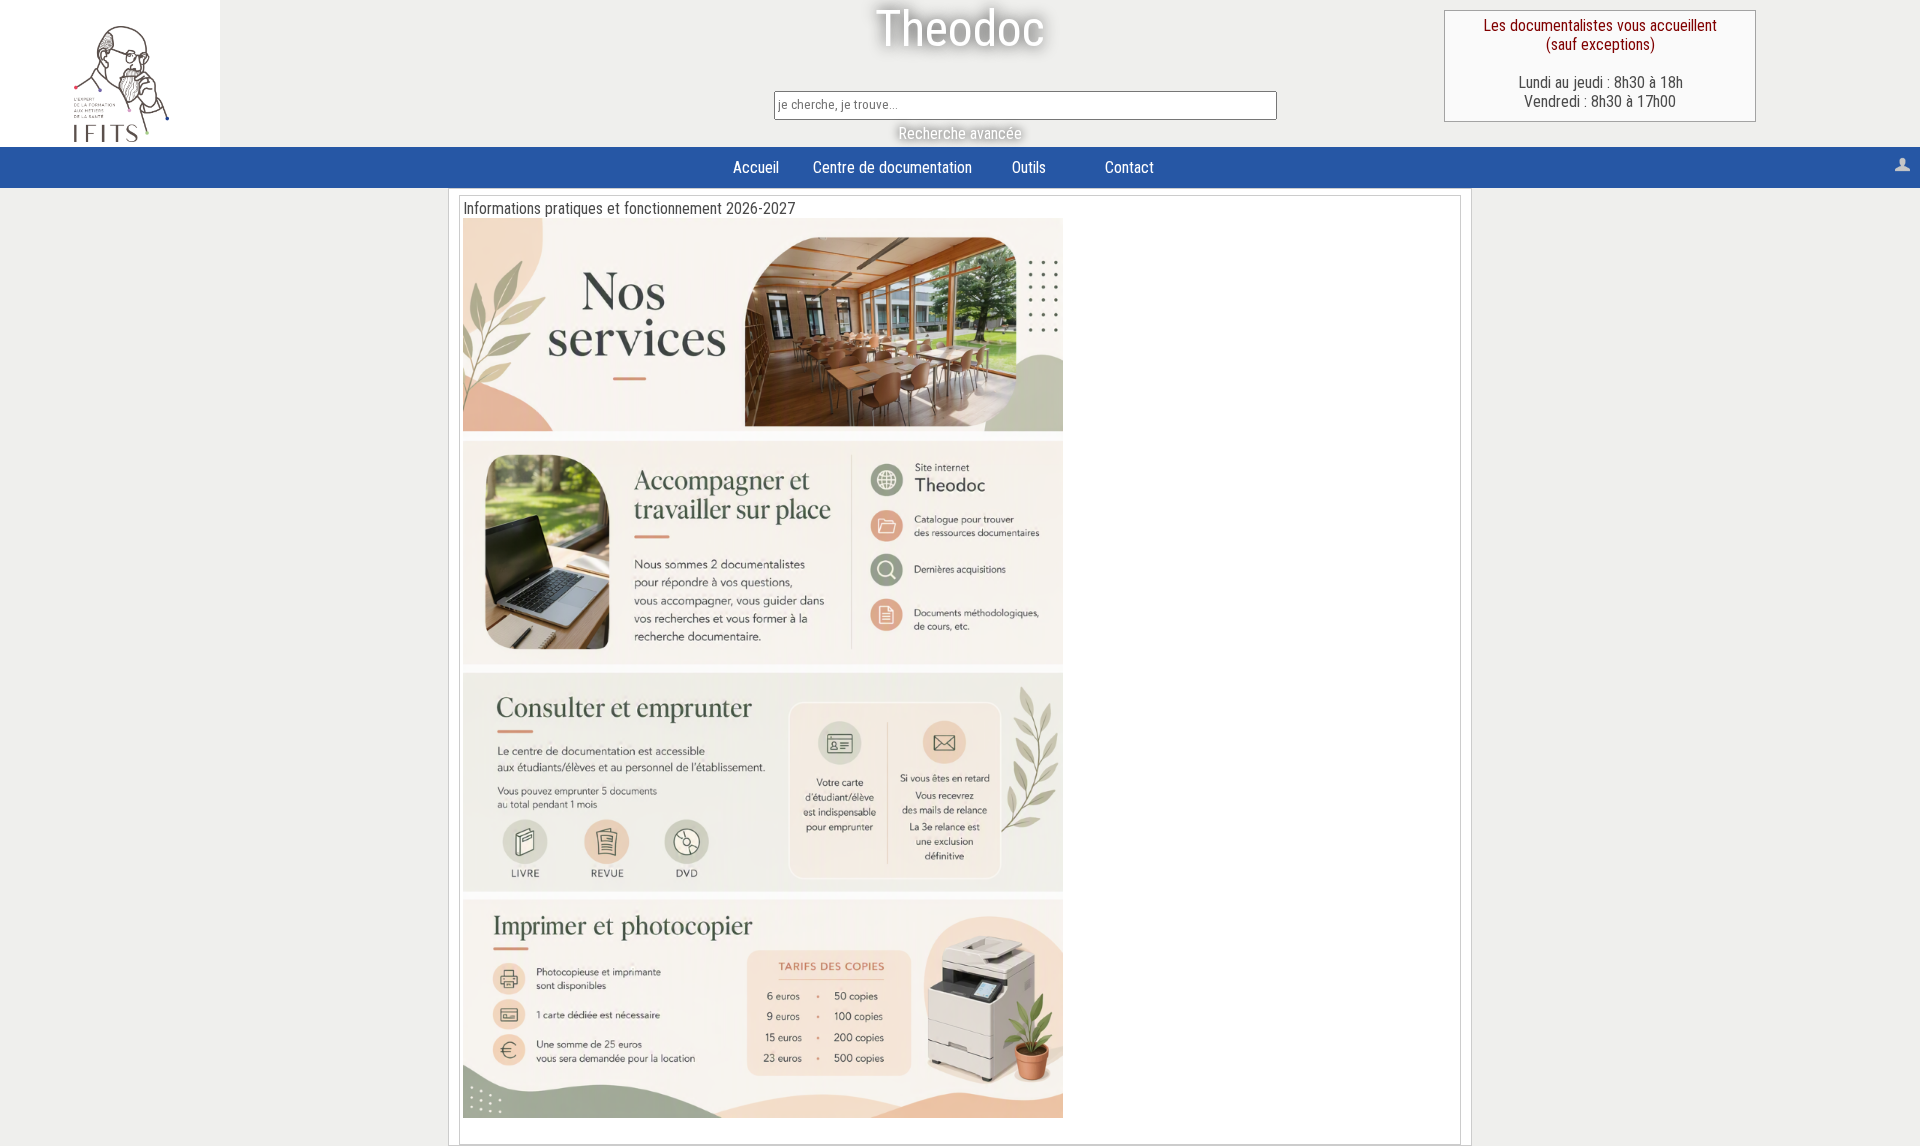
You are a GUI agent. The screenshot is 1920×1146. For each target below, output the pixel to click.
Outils (1029, 167)
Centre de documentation (892, 167)
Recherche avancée (960, 133)
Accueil (756, 167)
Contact (1129, 167)
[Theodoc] (121, 136)
